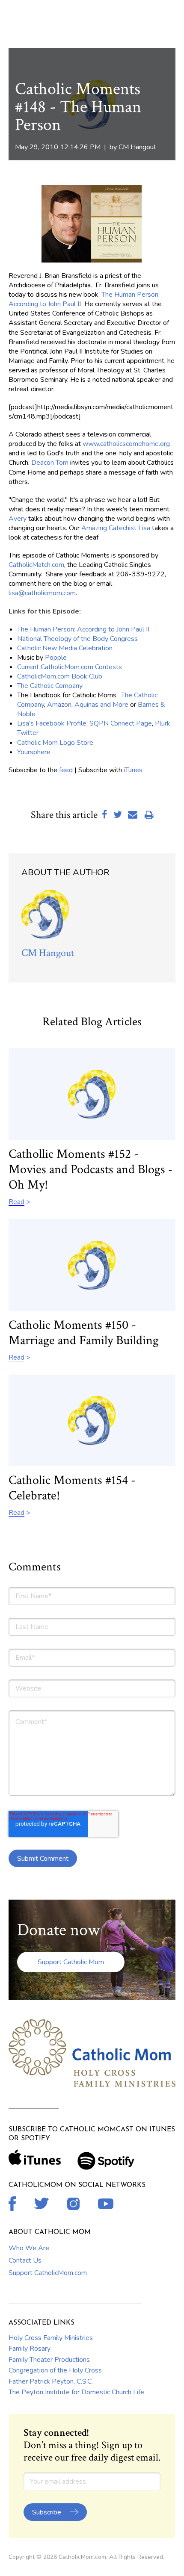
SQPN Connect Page (121, 723)
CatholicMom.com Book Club (60, 676)
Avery (18, 519)
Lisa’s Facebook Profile (52, 723)
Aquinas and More (101, 705)
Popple (56, 658)
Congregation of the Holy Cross (55, 2370)
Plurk (163, 723)
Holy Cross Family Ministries (51, 2338)
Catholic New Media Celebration (65, 648)
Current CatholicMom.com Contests (70, 667)
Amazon (59, 705)
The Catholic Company (50, 686)
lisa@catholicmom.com (42, 593)
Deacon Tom (50, 463)
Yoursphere (34, 752)
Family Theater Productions (49, 2360)
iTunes (133, 770)
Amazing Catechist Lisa (116, 528)
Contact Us (25, 2260)
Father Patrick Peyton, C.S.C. (51, 2381)
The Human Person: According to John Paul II (83, 629)
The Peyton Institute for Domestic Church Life (76, 2392)
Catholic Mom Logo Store (55, 743)
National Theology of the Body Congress (77, 639)
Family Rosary (30, 2349)
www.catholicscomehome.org (126, 444)
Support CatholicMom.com (48, 2273)
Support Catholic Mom (71, 1962)
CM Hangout (137, 147)
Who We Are (29, 2248)
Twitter (28, 733)
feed (66, 770)
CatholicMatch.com (36, 565)
